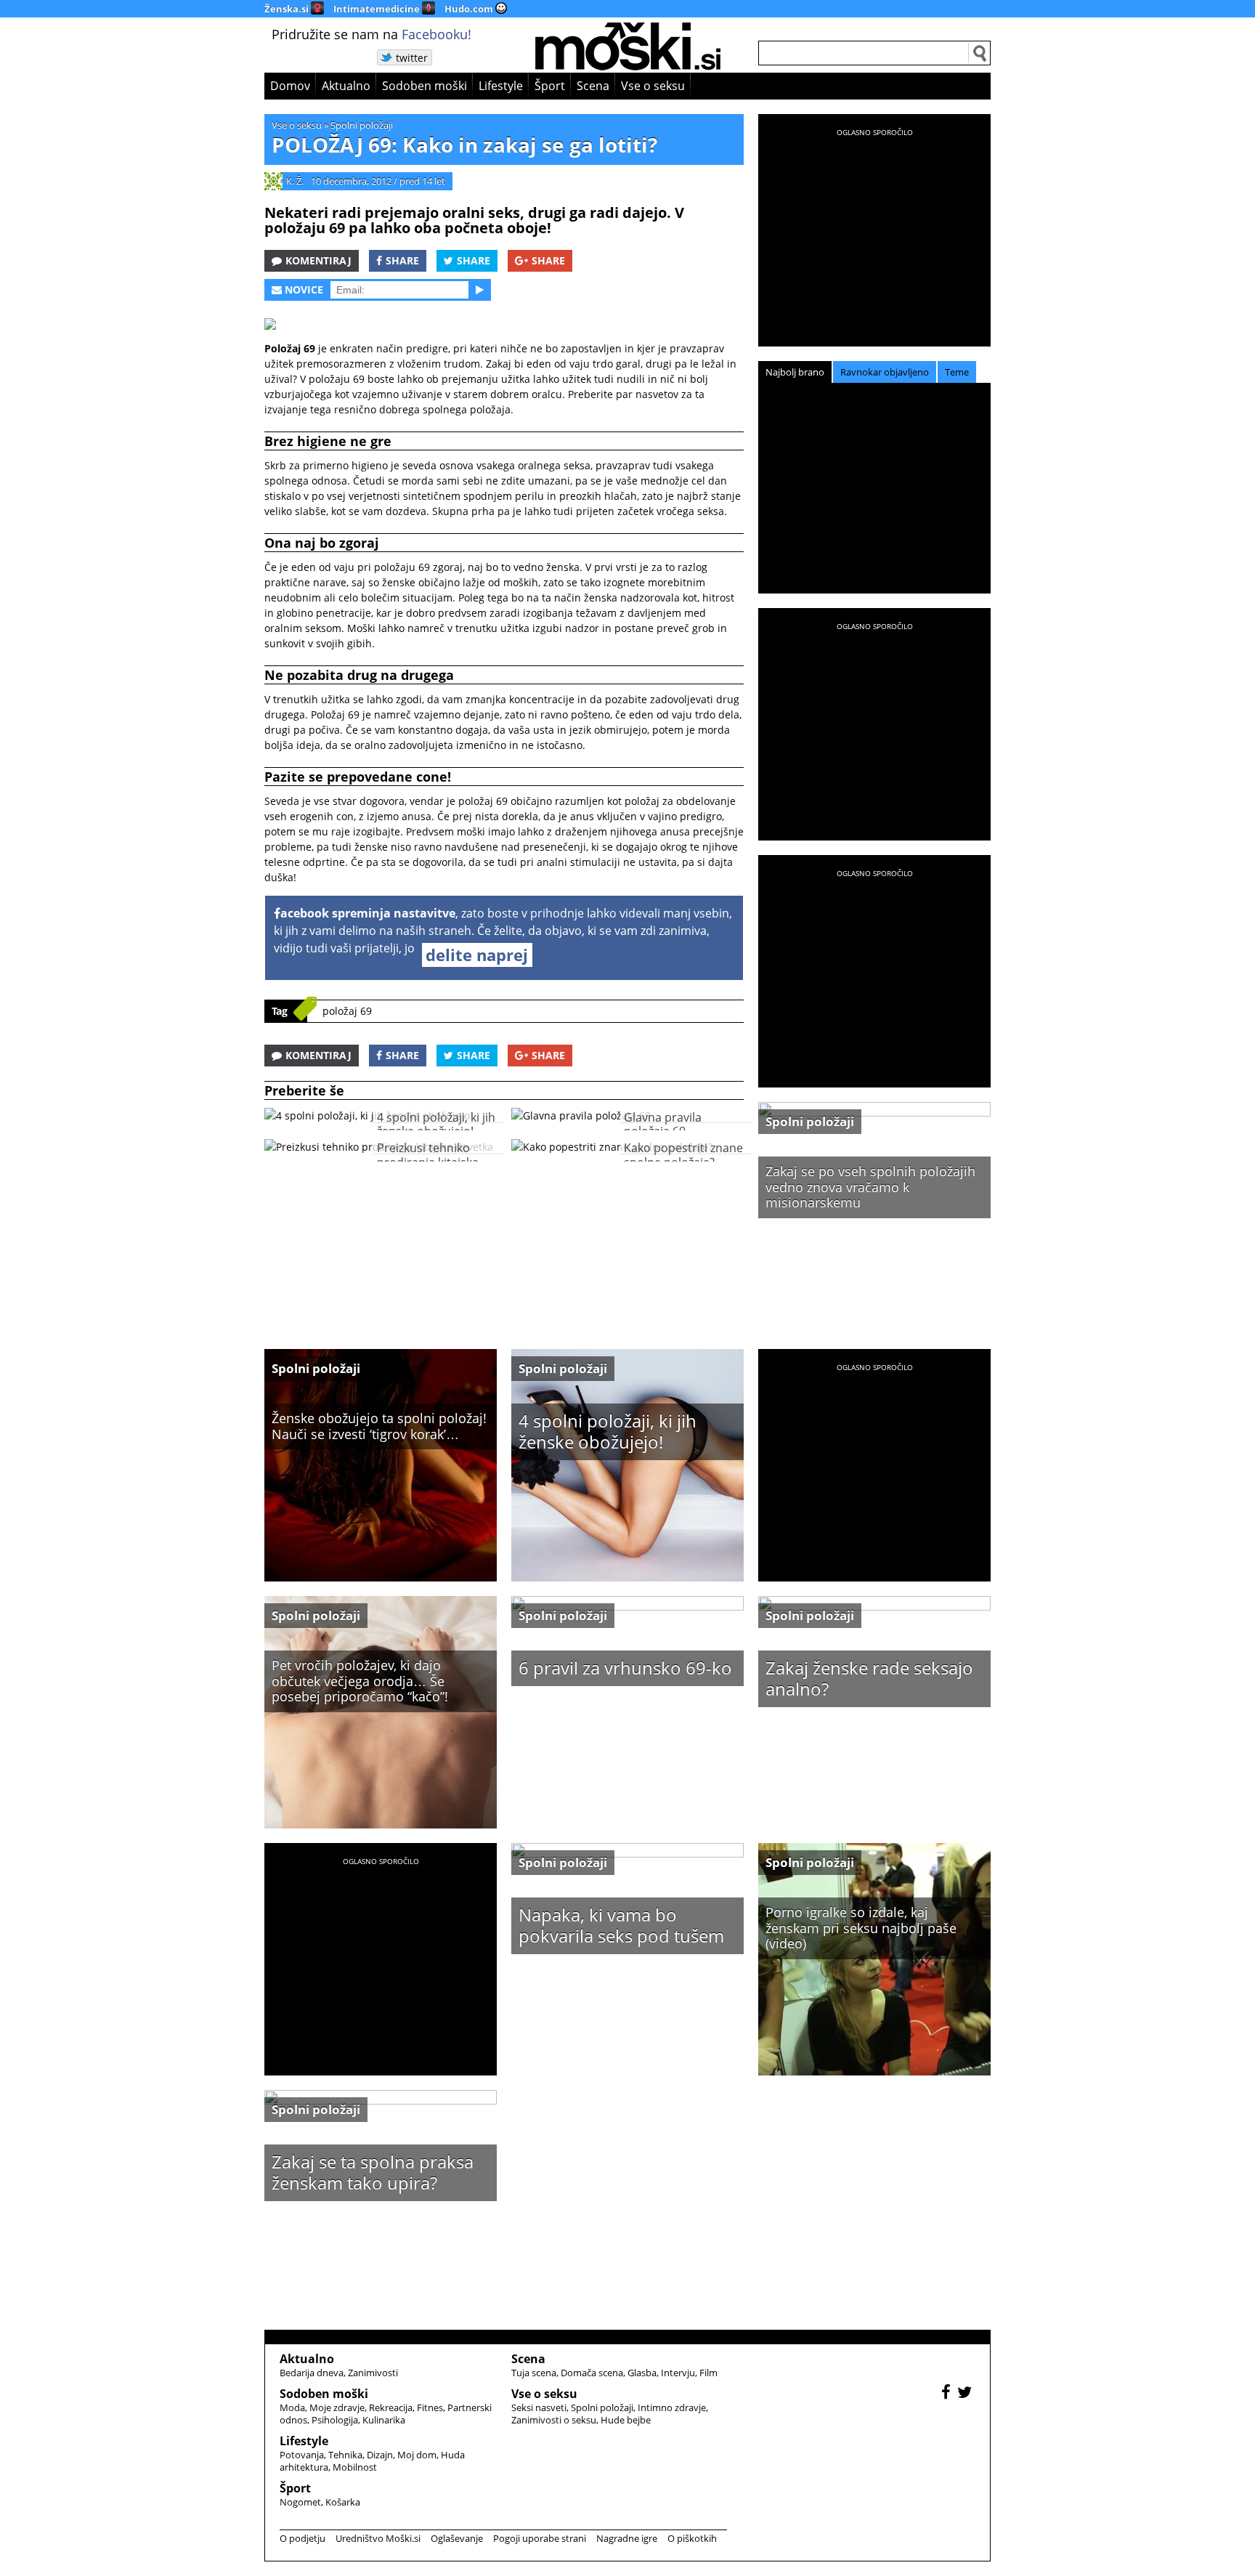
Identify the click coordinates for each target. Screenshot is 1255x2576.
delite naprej (477, 955)
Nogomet (300, 2502)
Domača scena (592, 2373)
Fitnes (430, 2407)
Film (708, 2373)
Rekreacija (391, 2407)
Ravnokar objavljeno (885, 372)
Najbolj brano (795, 372)
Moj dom (417, 2455)
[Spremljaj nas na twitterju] (966, 2394)
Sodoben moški (425, 86)
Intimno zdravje (672, 2407)
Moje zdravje (337, 2407)
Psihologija (335, 2420)
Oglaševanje (457, 2538)
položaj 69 (347, 1011)
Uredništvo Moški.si (378, 2538)
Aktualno (346, 86)
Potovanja (302, 2455)
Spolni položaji (362, 125)
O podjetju (302, 2538)
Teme (957, 372)
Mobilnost (355, 2467)
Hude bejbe (626, 2420)
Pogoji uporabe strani (540, 2538)
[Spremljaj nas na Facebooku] (948, 2394)
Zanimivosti (373, 2373)
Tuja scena (534, 2373)
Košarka (343, 2502)
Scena (593, 86)
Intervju (678, 2373)
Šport (550, 86)
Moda (292, 2407)
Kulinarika (384, 2420)
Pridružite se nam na (371, 34)
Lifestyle (501, 86)
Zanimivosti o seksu (554, 2420)
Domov (290, 86)
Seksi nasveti (539, 2407)
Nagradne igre (627, 2538)
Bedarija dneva (312, 2373)
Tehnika (345, 2455)
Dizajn (380, 2455)
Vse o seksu (653, 86)
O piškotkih (692, 2538)
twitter (412, 58)
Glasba (642, 2373)
